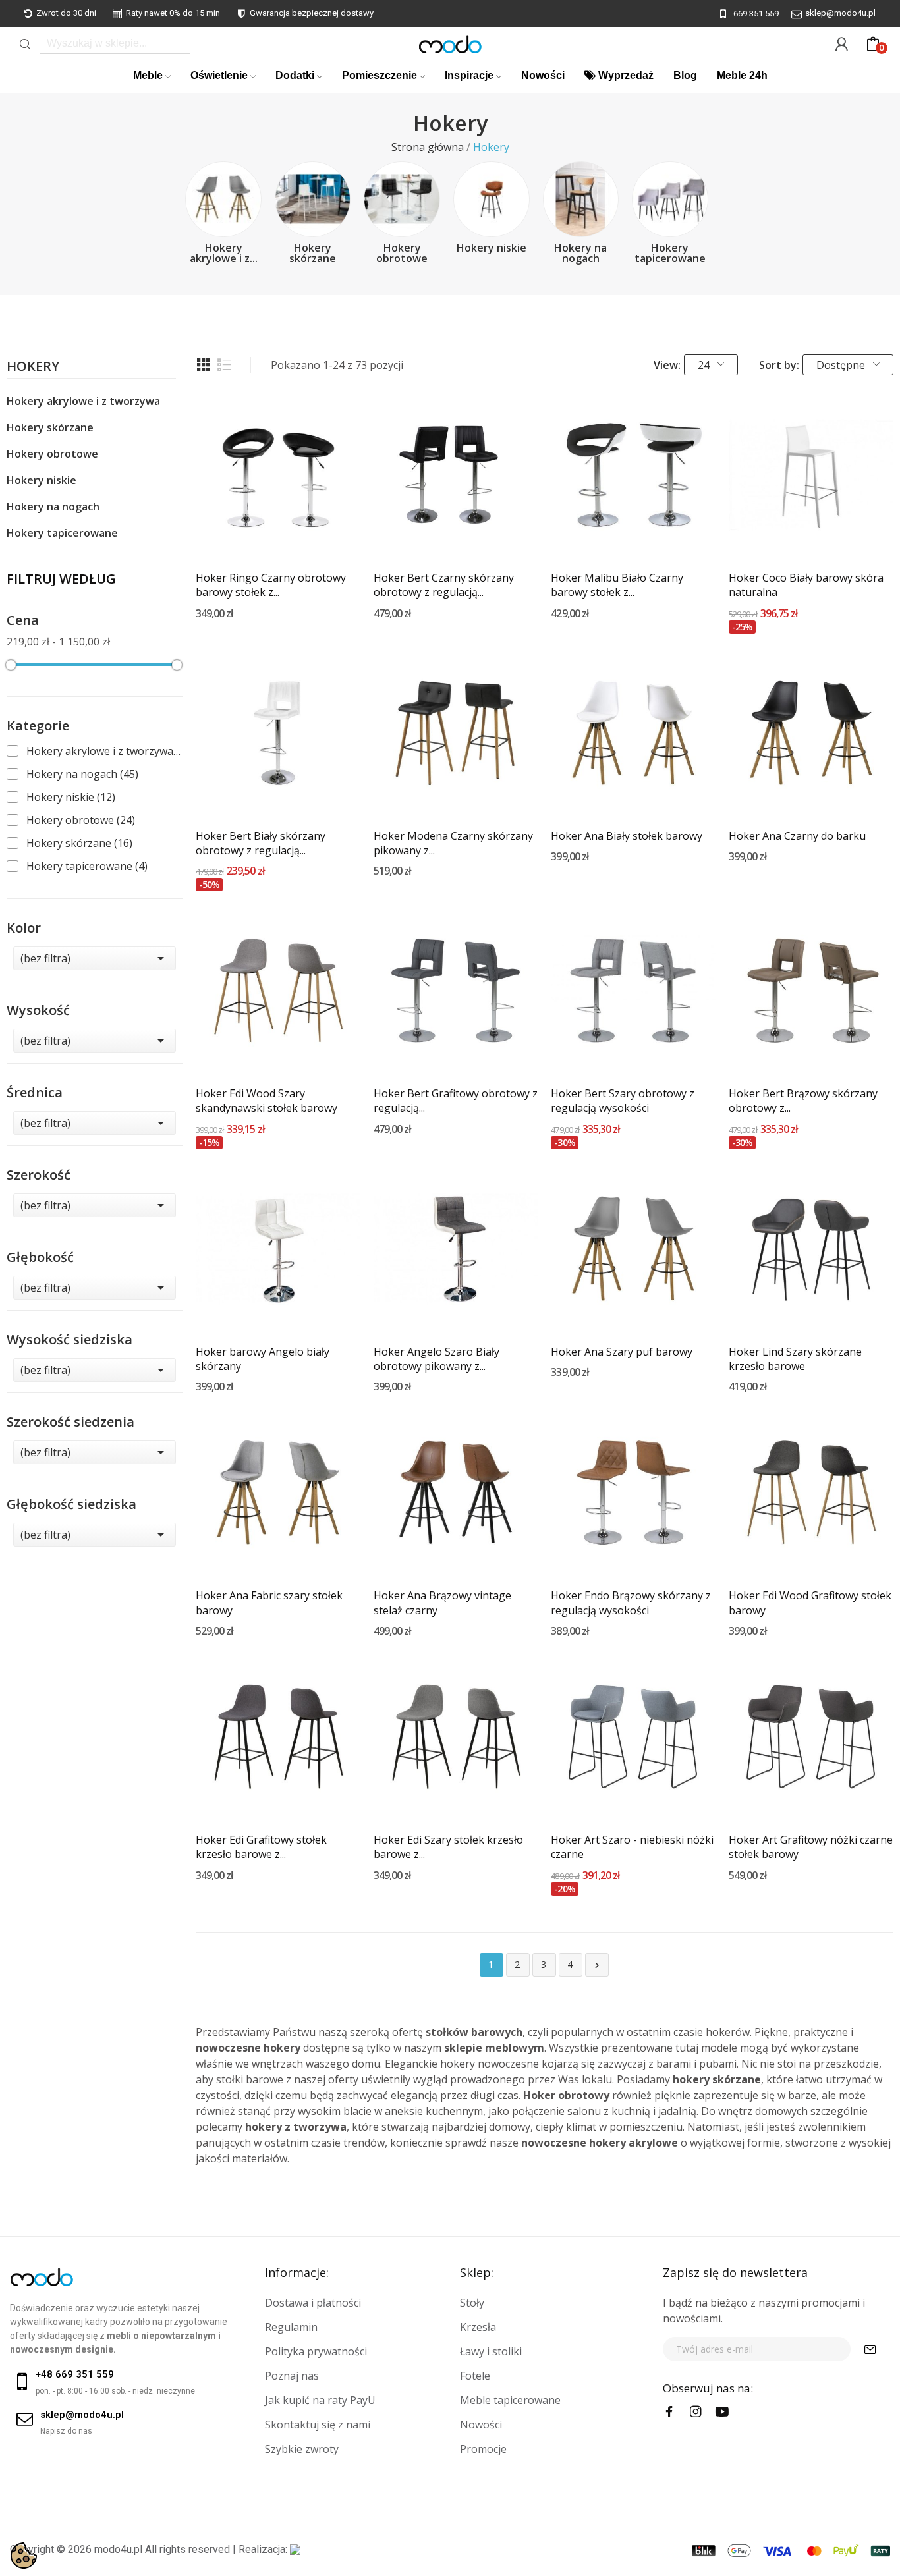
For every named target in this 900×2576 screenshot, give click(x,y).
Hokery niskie (492, 248)
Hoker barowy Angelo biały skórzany (263, 1359)
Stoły (472, 2303)
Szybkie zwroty (302, 2449)
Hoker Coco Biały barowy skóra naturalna (806, 585)
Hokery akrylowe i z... (224, 253)
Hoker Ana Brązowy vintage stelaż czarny (442, 1603)
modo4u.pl (118, 2549)
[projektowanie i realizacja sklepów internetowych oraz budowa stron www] (295, 2549)
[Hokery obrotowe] (402, 200)
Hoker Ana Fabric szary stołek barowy (269, 1603)
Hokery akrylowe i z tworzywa (83, 401)
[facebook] (669, 2412)
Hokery (33, 367)
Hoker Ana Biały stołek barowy (627, 836)
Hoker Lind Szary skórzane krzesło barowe (795, 1359)
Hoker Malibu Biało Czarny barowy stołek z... (617, 585)
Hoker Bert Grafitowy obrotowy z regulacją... (456, 1101)
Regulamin (291, 2327)
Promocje (483, 2449)
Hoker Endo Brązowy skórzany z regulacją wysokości (631, 1603)
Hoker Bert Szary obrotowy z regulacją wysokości (623, 1101)
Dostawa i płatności (313, 2303)
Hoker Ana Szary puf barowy (622, 1352)
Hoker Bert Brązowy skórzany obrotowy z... (803, 1101)
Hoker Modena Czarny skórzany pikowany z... (453, 843)
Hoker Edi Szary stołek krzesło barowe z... (448, 1847)
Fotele (475, 2376)
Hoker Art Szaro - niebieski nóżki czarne (632, 1847)
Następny (597, 1965)
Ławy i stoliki (491, 2351)
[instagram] (696, 2412)
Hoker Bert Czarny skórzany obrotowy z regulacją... (444, 585)
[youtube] (722, 2412)
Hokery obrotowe (402, 253)
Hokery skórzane (313, 253)
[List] (225, 365)
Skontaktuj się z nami (318, 2425)
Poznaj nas (292, 2376)
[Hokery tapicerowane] (670, 200)
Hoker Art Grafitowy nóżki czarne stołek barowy (811, 1847)
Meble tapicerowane (510, 2400)
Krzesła (478, 2327)
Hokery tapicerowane (670, 253)
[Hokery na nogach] (581, 200)
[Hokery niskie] (492, 200)
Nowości (481, 2425)
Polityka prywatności (316, 2351)
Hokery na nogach (580, 253)
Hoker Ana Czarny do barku (797, 836)
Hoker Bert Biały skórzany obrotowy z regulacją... (261, 843)
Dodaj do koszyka (278, 533)
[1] (870, 2349)
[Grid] (204, 365)
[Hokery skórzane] (313, 200)
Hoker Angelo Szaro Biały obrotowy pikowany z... (436, 1359)
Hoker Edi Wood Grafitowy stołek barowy (810, 1603)
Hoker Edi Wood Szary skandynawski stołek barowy (267, 1101)
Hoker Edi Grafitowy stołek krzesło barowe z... (261, 1847)
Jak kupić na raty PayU (320, 2400)
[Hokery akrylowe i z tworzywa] (223, 200)
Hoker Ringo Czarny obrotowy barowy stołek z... (271, 585)
